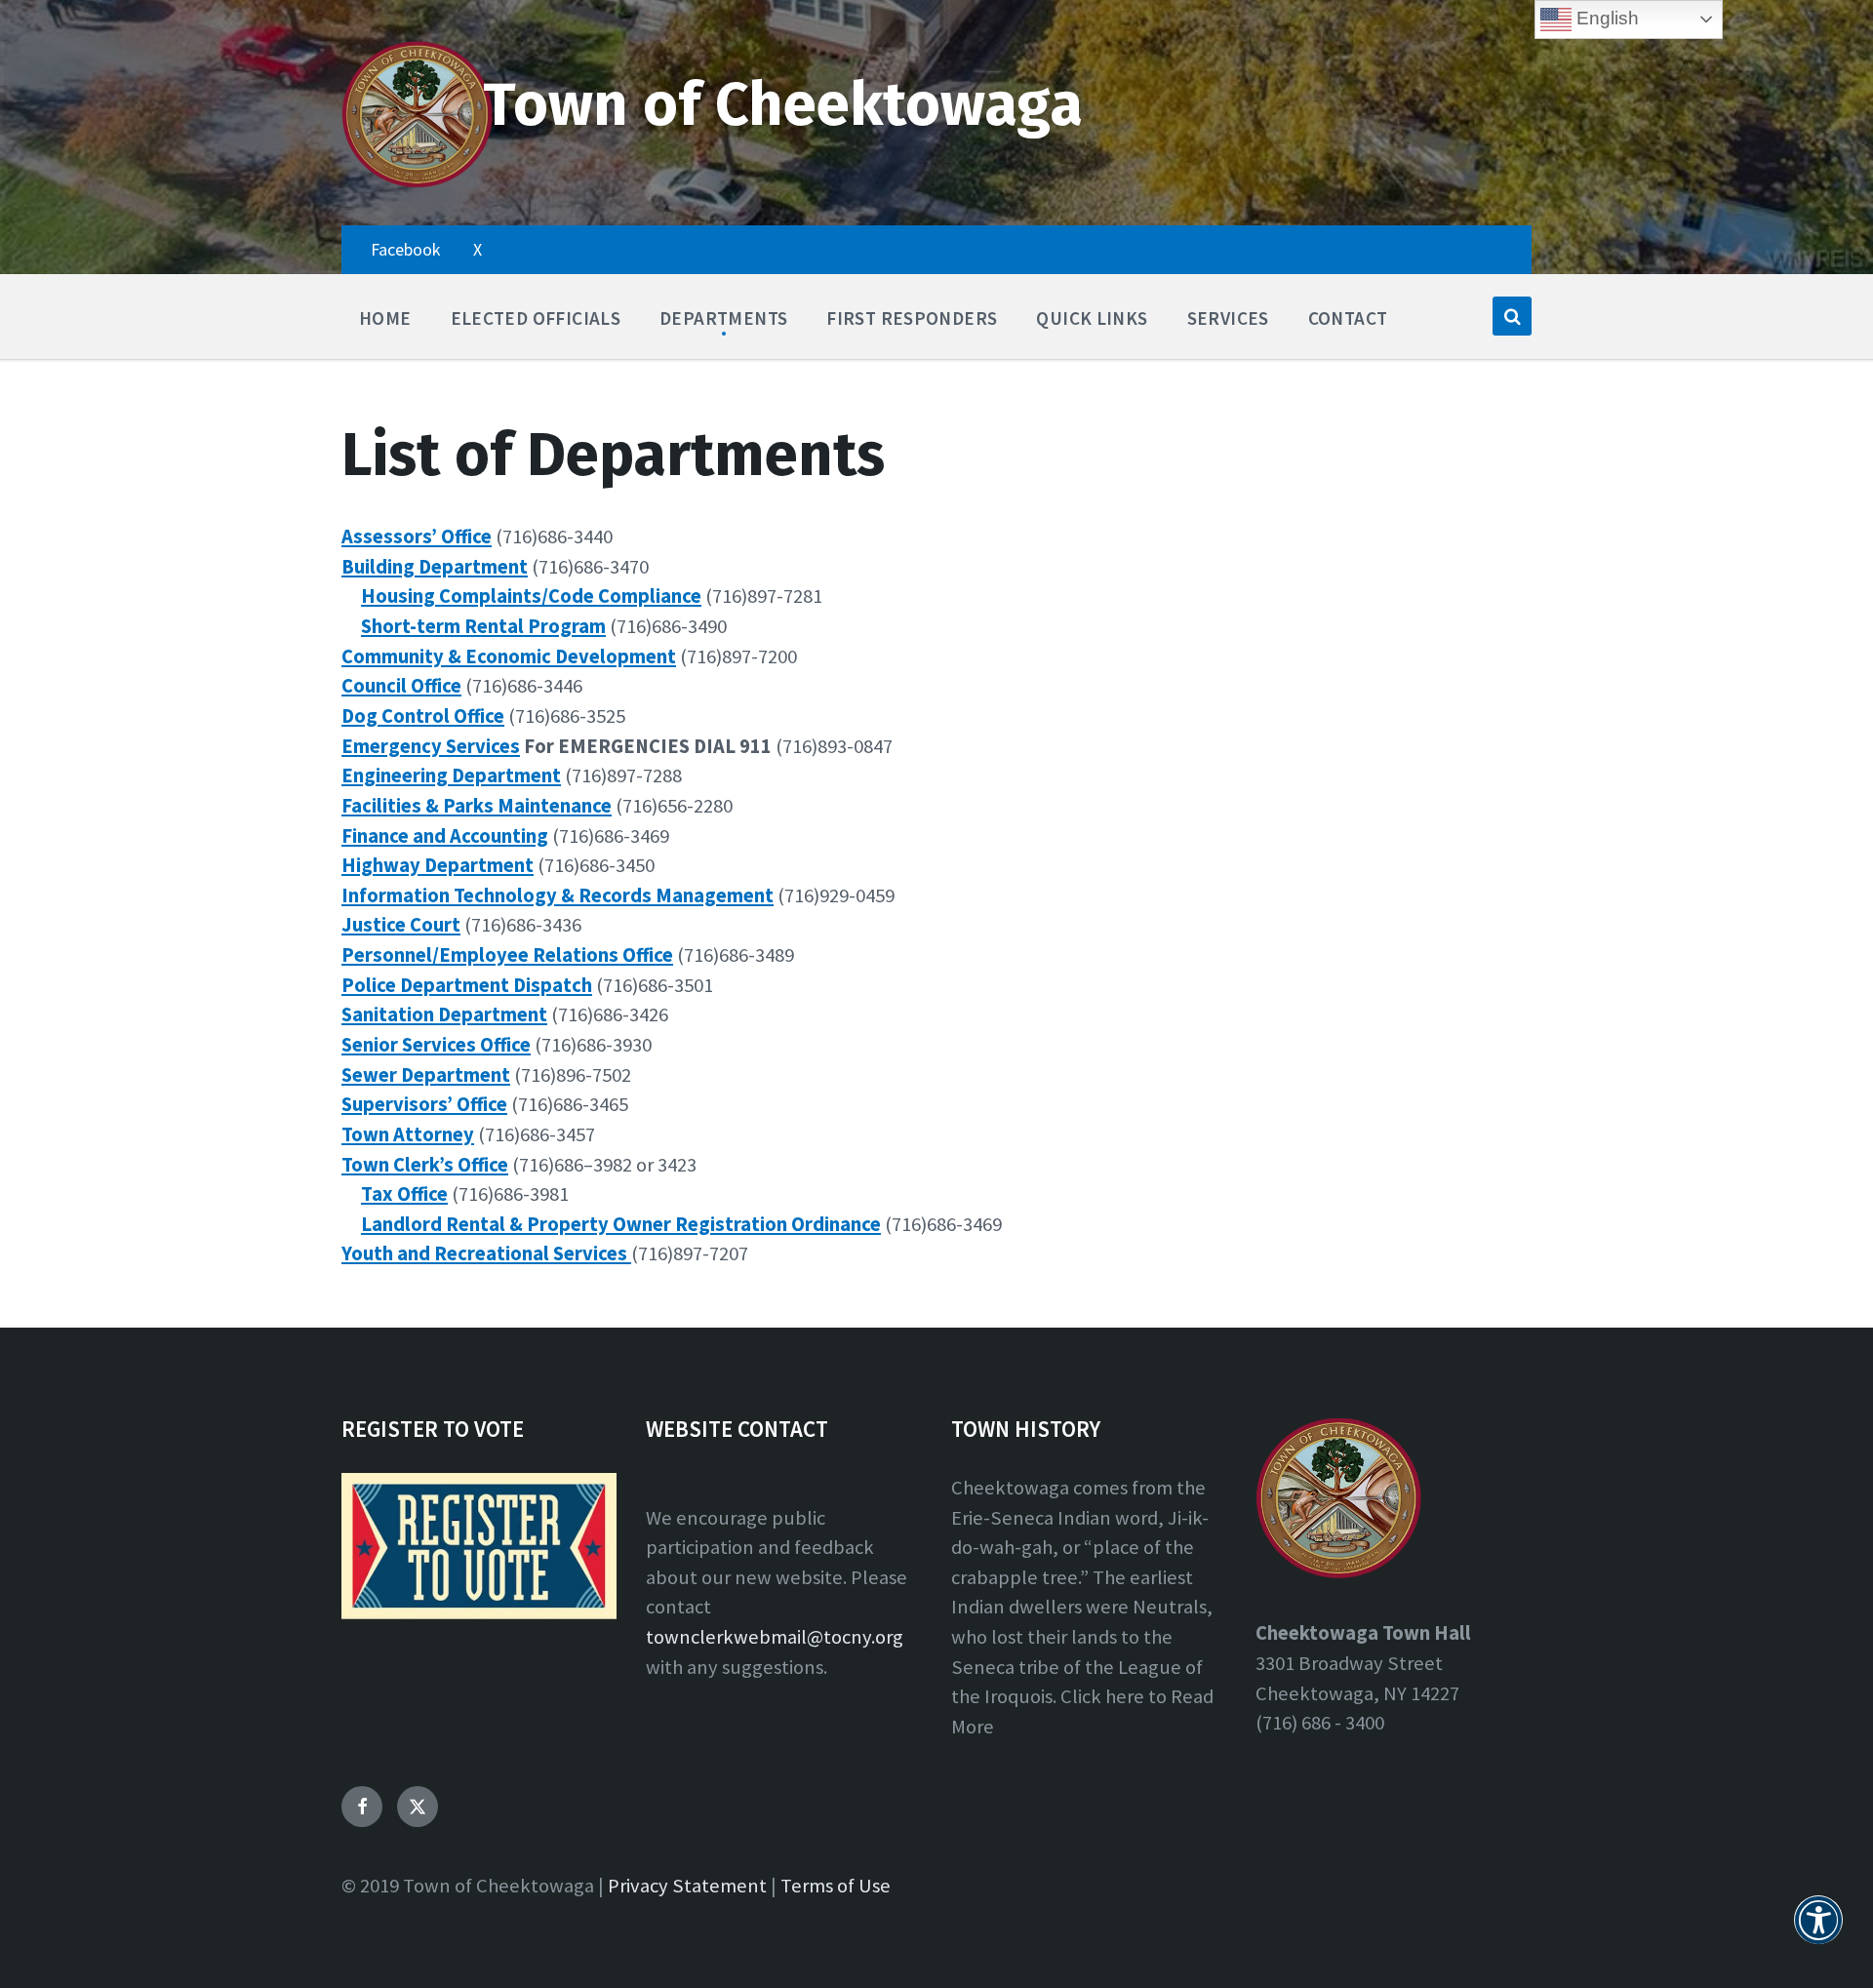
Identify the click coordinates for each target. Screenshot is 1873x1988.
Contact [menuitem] (1348, 318)
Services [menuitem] (1228, 318)
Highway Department (438, 865)
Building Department (435, 567)
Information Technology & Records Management (558, 895)
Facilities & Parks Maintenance (477, 806)
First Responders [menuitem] (912, 318)
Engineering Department (451, 775)
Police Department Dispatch (467, 985)
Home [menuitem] (385, 318)
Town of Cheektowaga (783, 105)
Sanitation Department (444, 1014)
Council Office (401, 686)
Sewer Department (426, 1075)
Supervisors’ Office (424, 1104)
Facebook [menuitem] (405, 249)
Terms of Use (836, 1886)
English (1605, 18)
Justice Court (401, 925)
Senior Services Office (436, 1045)
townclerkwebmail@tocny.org (775, 1637)
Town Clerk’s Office (425, 1165)
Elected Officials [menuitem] (536, 318)
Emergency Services (431, 746)
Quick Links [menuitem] (1092, 318)
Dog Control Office (423, 716)
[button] (1818, 1931)
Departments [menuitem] (723, 318)
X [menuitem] (478, 249)
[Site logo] (417, 183)
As (352, 537)
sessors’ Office (427, 537)
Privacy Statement (687, 1886)
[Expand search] (1512, 316)
